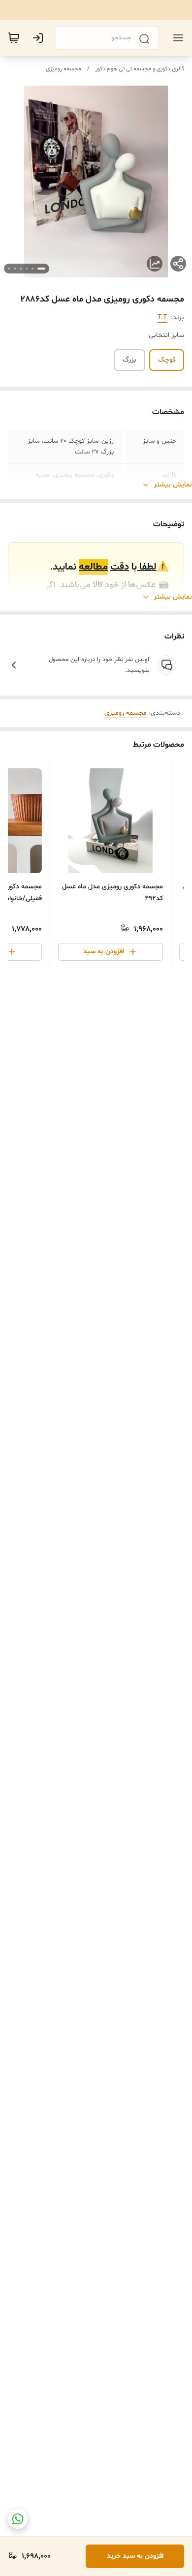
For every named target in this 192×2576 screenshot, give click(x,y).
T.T (162, 318)
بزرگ (129, 360)
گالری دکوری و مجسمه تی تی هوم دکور (140, 69)
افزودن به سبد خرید (135, 2556)
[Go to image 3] (27, 269)
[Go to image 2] (32, 269)
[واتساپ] (18, 2519)
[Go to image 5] (15, 269)
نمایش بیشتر (173, 485)
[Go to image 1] (41, 269)
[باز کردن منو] (176, 38)
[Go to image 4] (21, 269)
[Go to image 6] (9, 269)
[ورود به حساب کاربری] (40, 38)
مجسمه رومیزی (64, 69)
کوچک (167, 360)
